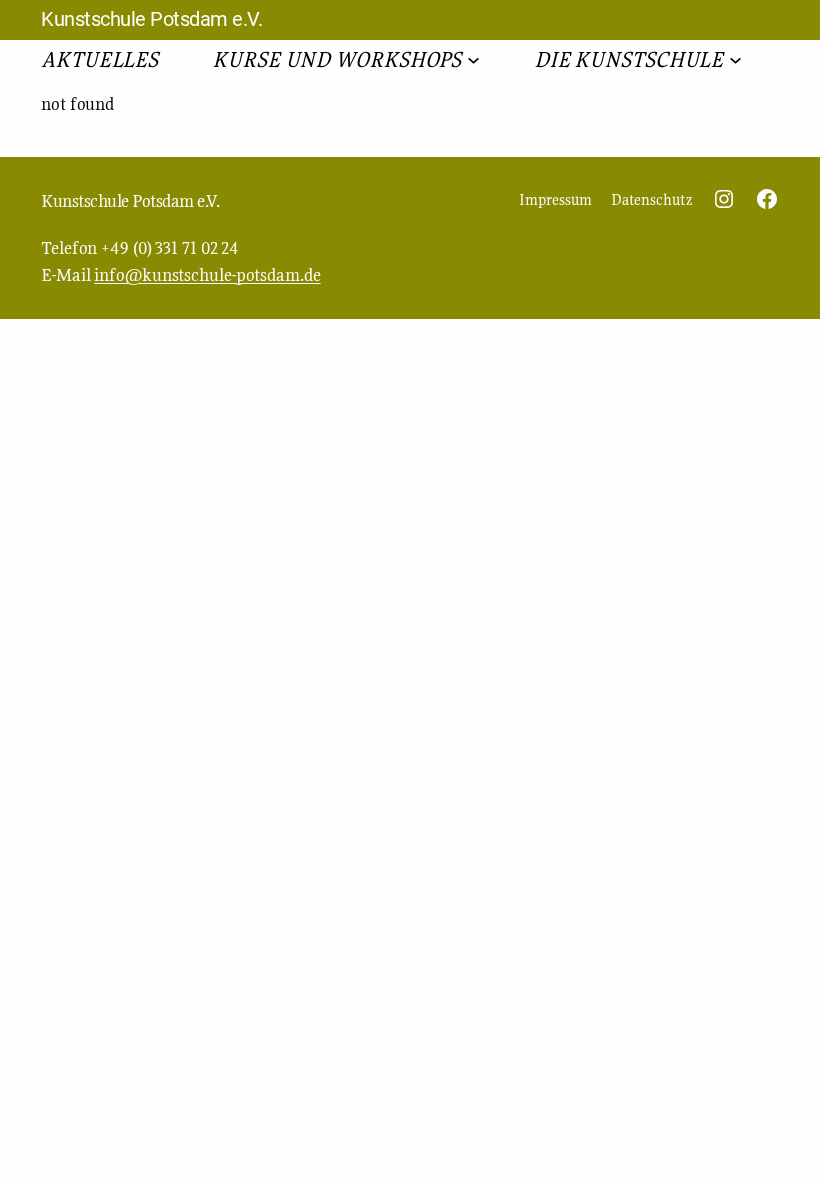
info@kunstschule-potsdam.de (207, 274)
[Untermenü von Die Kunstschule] (735, 58)
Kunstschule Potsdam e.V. (151, 19)
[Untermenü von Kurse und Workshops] (473, 58)
